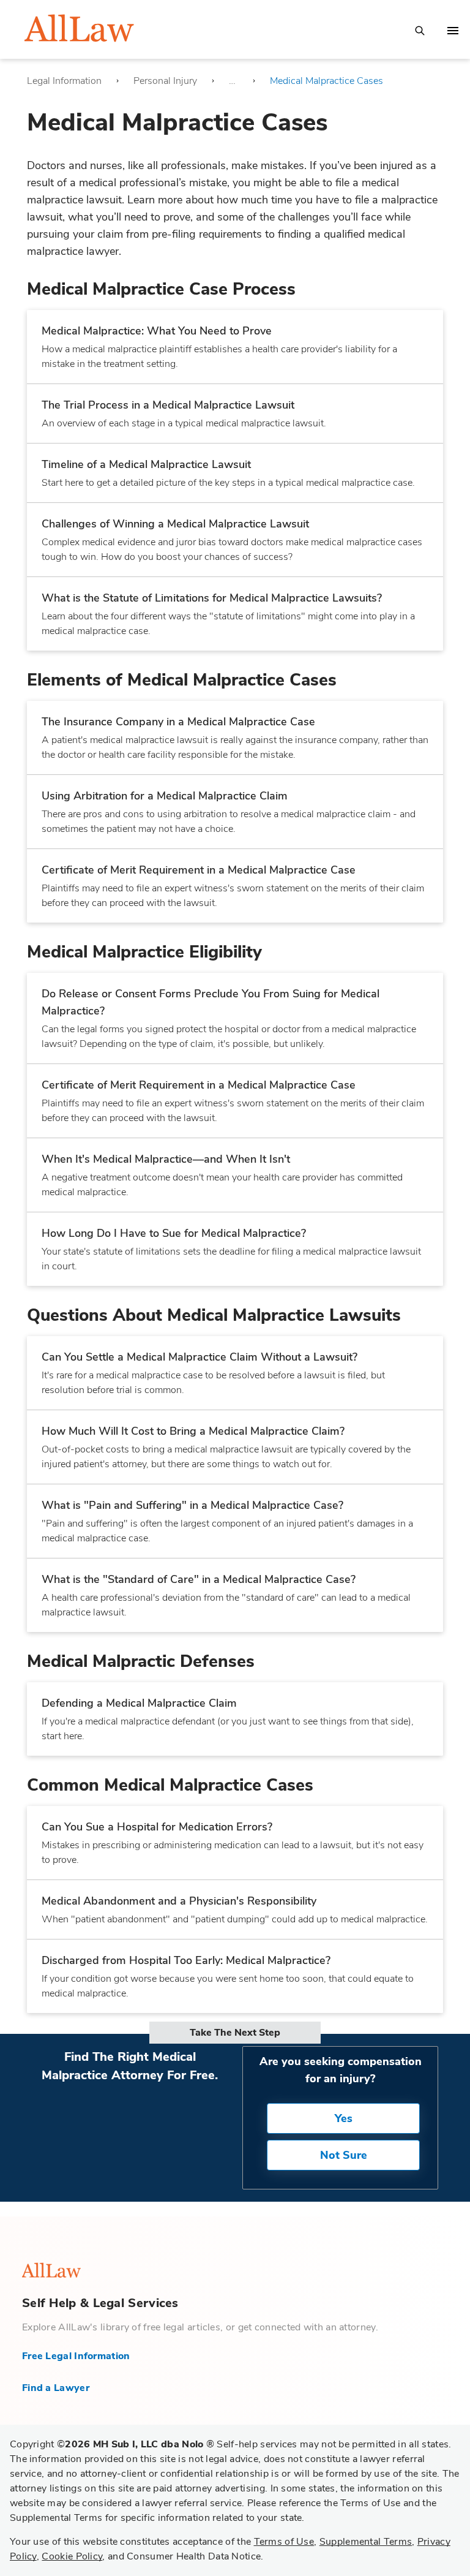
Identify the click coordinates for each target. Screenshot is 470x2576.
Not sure (344, 2155)
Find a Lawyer (56, 2388)
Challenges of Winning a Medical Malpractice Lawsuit (175, 524)
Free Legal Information (76, 2356)
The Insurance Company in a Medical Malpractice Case (178, 722)
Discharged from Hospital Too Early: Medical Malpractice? (186, 1960)
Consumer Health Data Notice (194, 2556)
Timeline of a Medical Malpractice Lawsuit (146, 464)
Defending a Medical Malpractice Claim (139, 1703)
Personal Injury (165, 81)
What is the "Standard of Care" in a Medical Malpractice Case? (199, 1579)
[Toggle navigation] (453, 31)
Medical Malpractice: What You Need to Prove (157, 331)
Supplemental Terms (366, 2542)
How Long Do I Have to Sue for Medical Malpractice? (174, 1233)
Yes (344, 2118)
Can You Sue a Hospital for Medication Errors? (157, 1827)
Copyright (112, 2444)
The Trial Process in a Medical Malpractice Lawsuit (168, 405)
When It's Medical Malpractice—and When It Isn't (166, 1159)
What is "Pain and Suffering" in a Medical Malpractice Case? (192, 1505)
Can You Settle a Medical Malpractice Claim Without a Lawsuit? (200, 1357)
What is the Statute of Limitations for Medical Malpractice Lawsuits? (212, 598)
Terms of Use (284, 2542)
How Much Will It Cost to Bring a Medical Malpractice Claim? (193, 1431)
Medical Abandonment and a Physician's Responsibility (179, 1901)
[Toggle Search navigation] (420, 30)
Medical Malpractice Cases (326, 81)
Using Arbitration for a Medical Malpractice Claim (165, 796)
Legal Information (64, 81)
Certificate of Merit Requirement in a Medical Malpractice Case (199, 870)
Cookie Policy (72, 2556)
